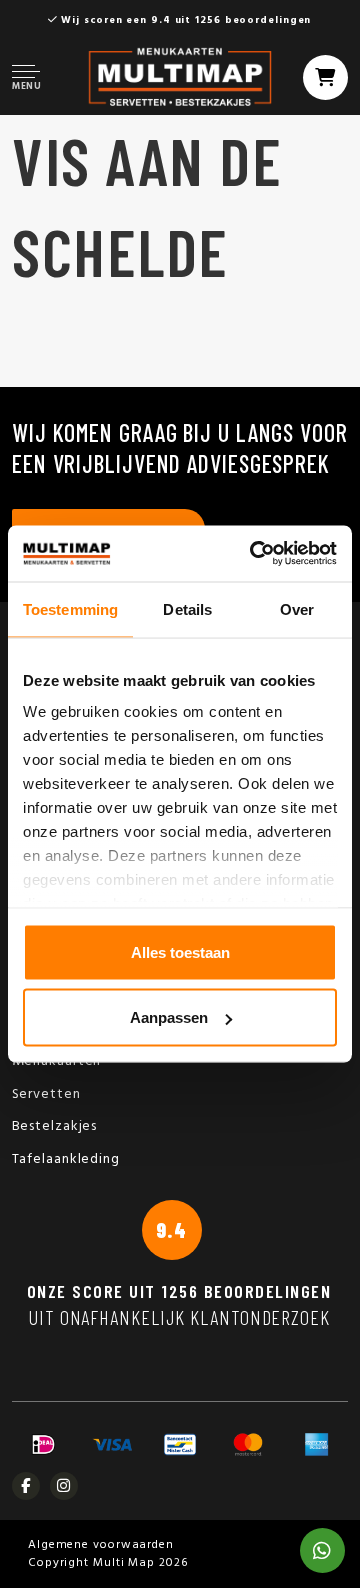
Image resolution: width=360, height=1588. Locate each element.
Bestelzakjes (55, 1126)
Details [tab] (187, 608)
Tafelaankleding (66, 1159)
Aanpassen (169, 1017)
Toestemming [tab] (70, 608)
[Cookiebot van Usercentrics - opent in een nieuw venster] (254, 554)
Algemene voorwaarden (101, 1545)
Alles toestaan (180, 951)
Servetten (46, 1094)
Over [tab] (297, 608)
